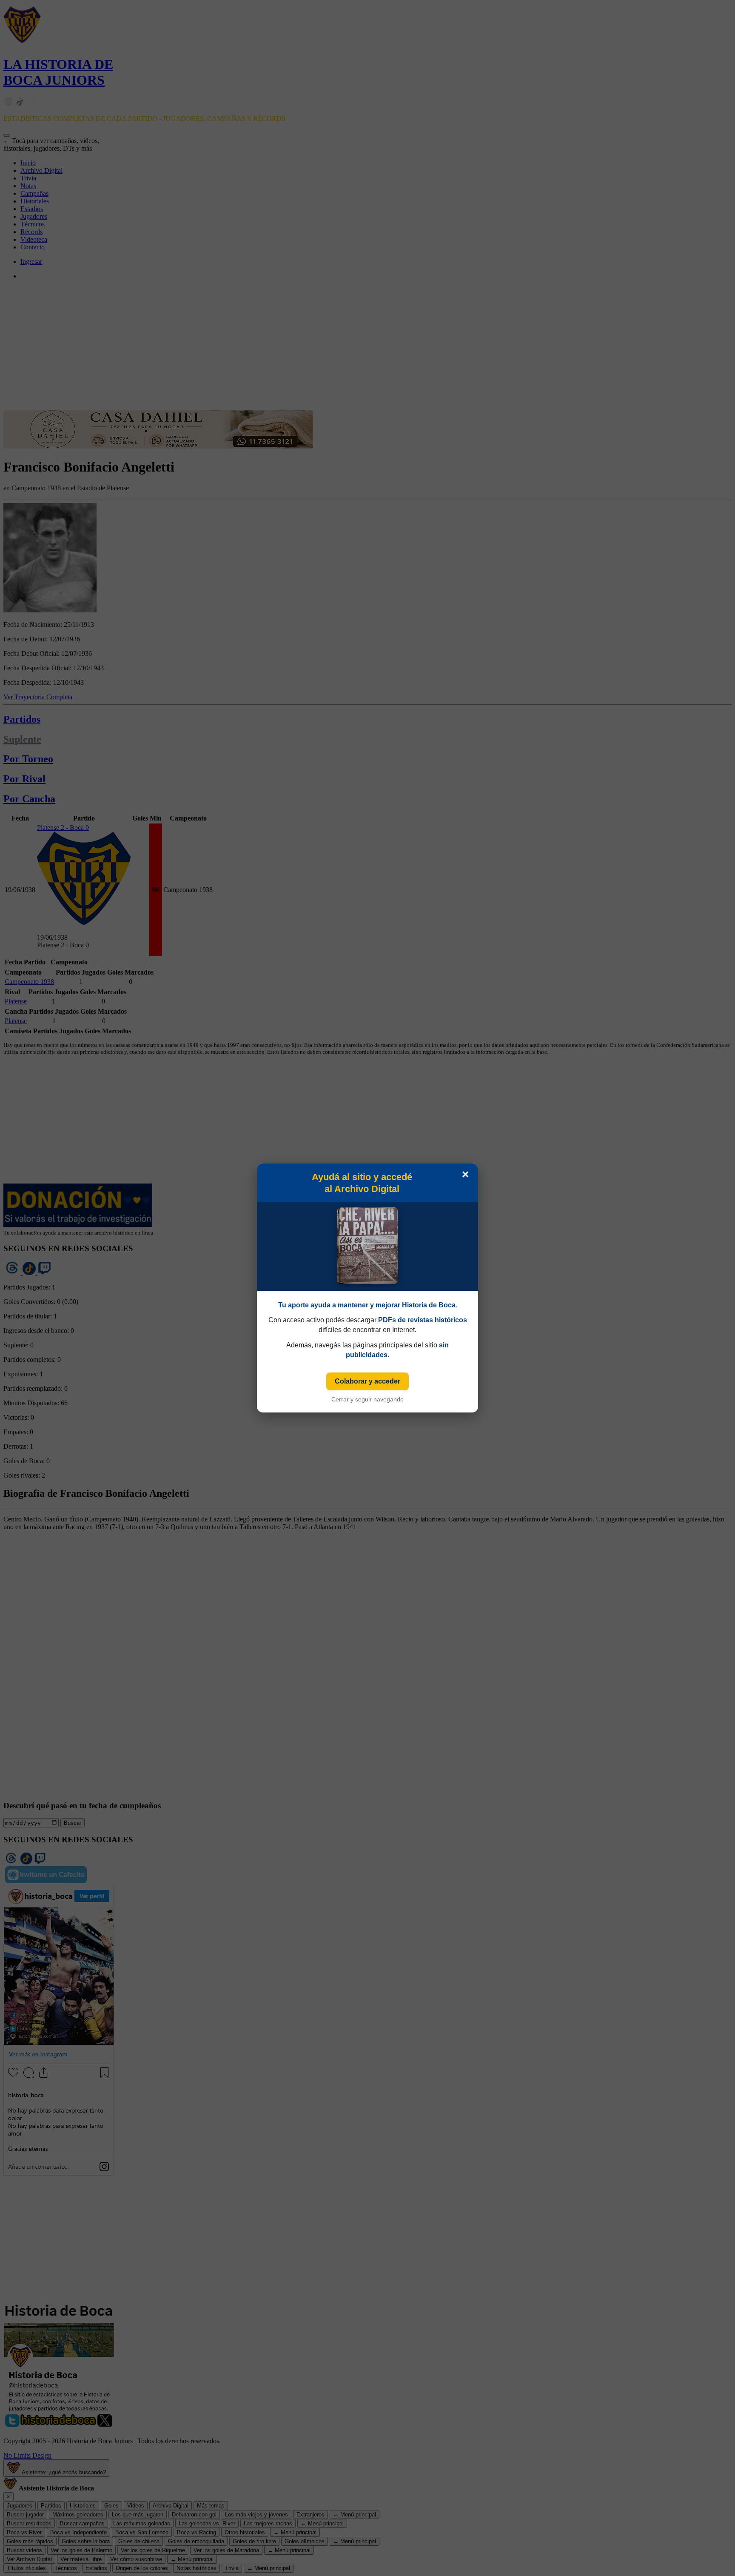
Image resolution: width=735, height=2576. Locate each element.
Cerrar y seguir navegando (367, 1399)
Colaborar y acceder (367, 1381)
